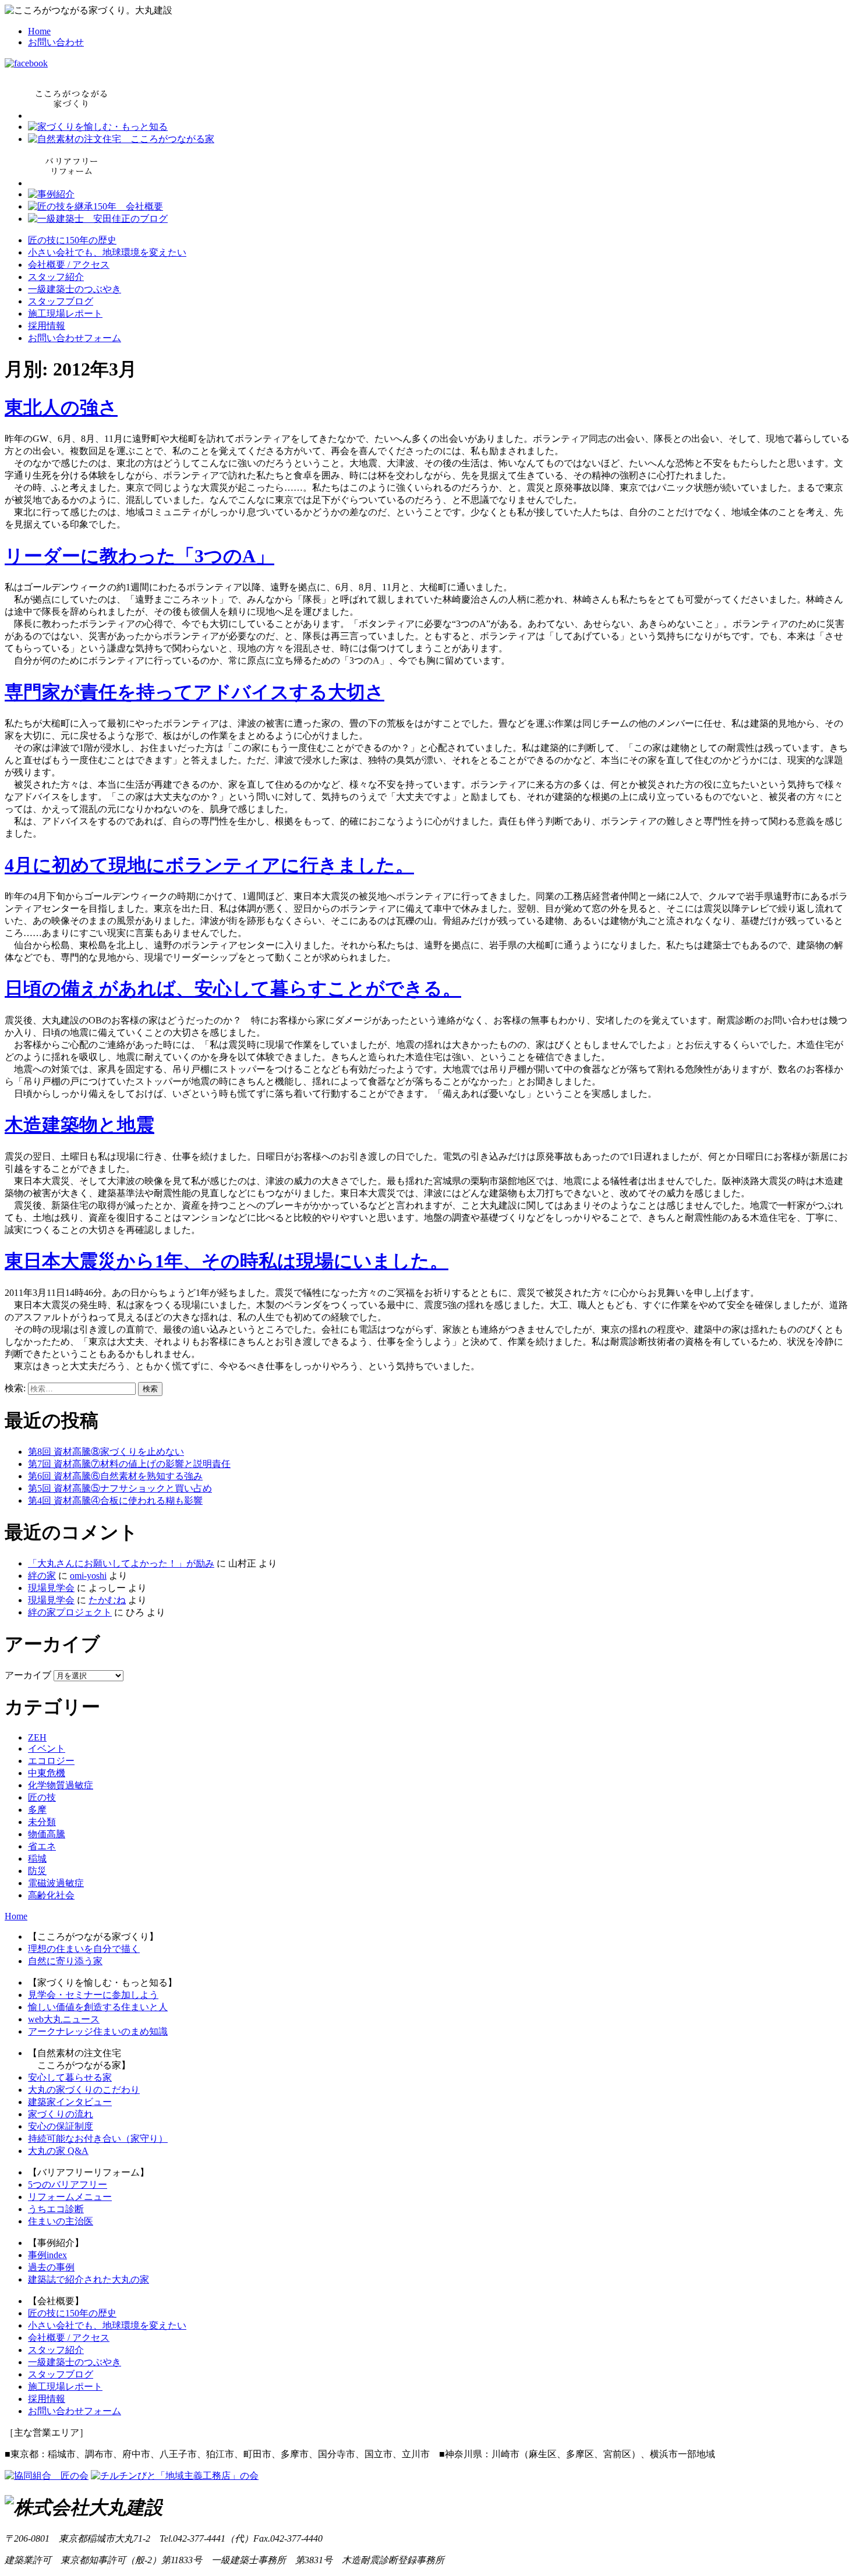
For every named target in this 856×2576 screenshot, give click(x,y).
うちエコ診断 (56, 2209)
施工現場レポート (65, 313)
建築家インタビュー (70, 2102)
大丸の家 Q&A (58, 2151)
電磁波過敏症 (56, 1883)
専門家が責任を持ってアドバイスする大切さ (194, 692)
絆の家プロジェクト (70, 1612)
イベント (47, 1748)
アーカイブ (28, 1675)
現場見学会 (51, 1588)
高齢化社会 (51, 1895)
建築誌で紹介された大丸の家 (89, 2279)
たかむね (107, 1600)
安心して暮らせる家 (70, 2077)
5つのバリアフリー (68, 2185)
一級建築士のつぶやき (75, 289)
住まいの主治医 (61, 2221)
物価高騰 (47, 1834)
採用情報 (47, 326)
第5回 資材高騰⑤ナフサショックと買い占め (120, 1488)
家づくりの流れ (61, 2114)
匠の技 (42, 1797)
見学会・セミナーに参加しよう (93, 1995)
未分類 (42, 1822)
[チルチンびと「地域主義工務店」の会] (175, 2476)
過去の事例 (51, 2267)
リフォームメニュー (70, 2197)
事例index (47, 2255)
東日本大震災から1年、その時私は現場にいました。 (227, 1261)
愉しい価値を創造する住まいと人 (98, 2007)
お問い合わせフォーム (75, 338)
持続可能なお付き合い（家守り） (98, 2139)
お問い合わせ (56, 42)
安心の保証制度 (61, 2126)
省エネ (42, 1846)
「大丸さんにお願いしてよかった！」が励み (121, 1563)
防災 (37, 1871)
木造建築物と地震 (79, 1125)
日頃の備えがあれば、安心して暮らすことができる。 (233, 988)
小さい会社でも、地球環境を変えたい (107, 252)
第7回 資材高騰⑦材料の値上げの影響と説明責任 (129, 1464)
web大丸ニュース (64, 2019)
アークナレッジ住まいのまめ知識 (98, 2031)
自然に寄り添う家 (65, 1961)
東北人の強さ (61, 408)
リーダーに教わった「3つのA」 (139, 556)
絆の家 (42, 1576)
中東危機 (47, 1773)
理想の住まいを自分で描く (84, 1949)
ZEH (37, 1737)
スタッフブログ (61, 301)
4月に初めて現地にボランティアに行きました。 (209, 865)
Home (39, 31)
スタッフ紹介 (56, 277)
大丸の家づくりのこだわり (84, 2090)
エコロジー (51, 1761)
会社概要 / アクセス (69, 265)
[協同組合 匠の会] (47, 2476)
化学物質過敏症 (61, 1785)
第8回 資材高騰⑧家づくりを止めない (106, 1452)
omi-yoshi (88, 1576)
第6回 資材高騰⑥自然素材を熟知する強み (115, 1476)
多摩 (37, 1810)
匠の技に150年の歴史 (72, 240)
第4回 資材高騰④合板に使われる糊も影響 (115, 1500)
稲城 (37, 1859)
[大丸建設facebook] (26, 63)
